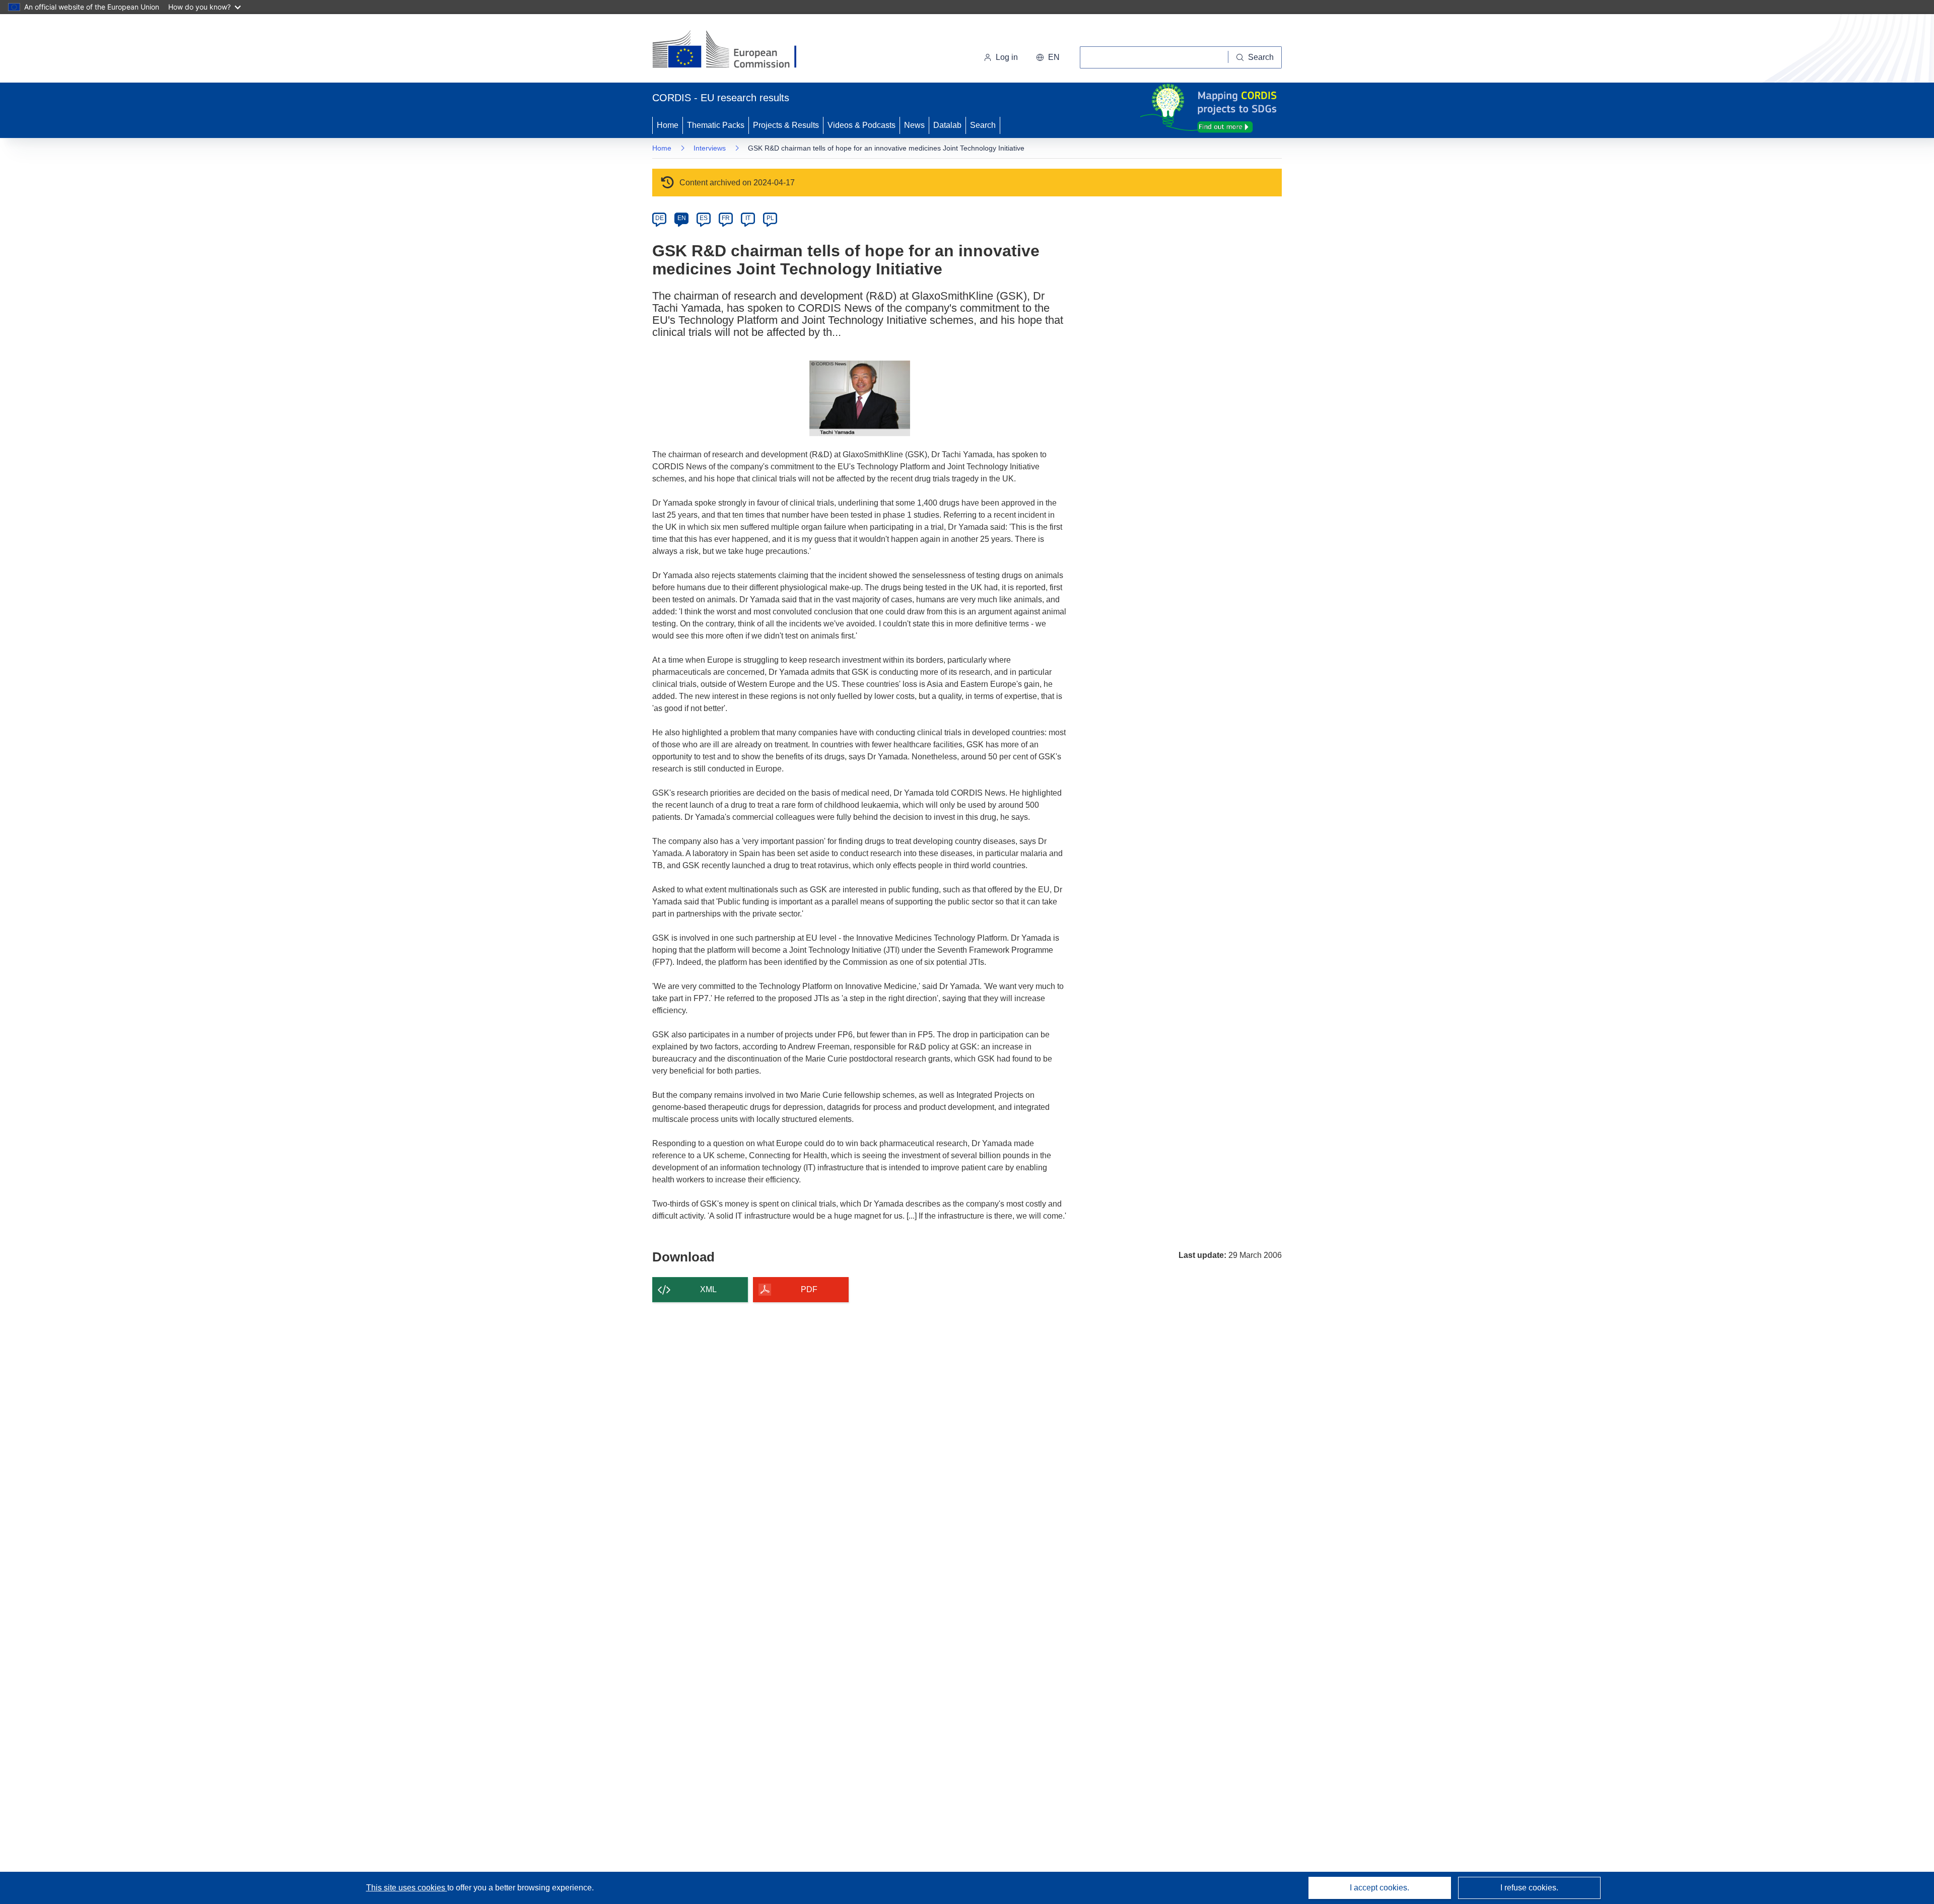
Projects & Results (786, 125)
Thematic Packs (716, 125)
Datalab (947, 125)
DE (660, 218)
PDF (809, 1289)
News (914, 125)
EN (682, 218)
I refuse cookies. (1529, 1888)
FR (726, 218)
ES (704, 218)
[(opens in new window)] (734, 50)
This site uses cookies (407, 1888)
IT (748, 218)
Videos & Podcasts (861, 125)
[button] (1048, 57)
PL (770, 218)
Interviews (710, 148)
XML (708, 1289)
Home (668, 125)
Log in (1007, 57)
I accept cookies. (1379, 1888)
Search (983, 125)
